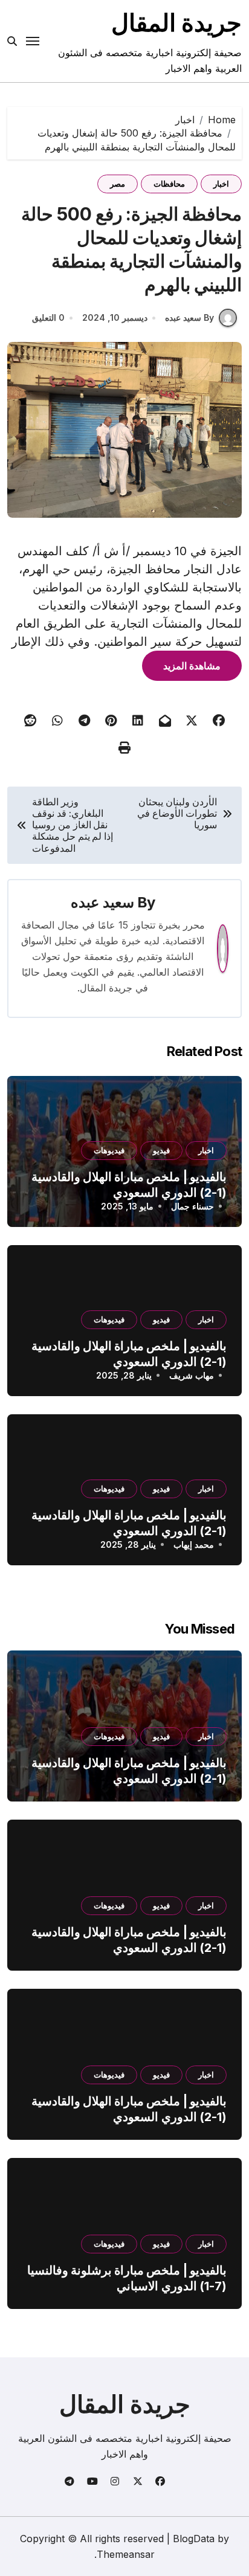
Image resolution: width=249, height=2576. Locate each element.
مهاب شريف (192, 1375)
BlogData (194, 2539)
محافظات (169, 184)
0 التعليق (48, 317)
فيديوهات (109, 1150)
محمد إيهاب (194, 1544)
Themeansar (126, 2554)
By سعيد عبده (189, 317)
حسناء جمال (192, 1206)
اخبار (221, 184)
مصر (118, 184)
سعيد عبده (102, 902)
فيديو (161, 1150)
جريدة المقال (176, 23)
